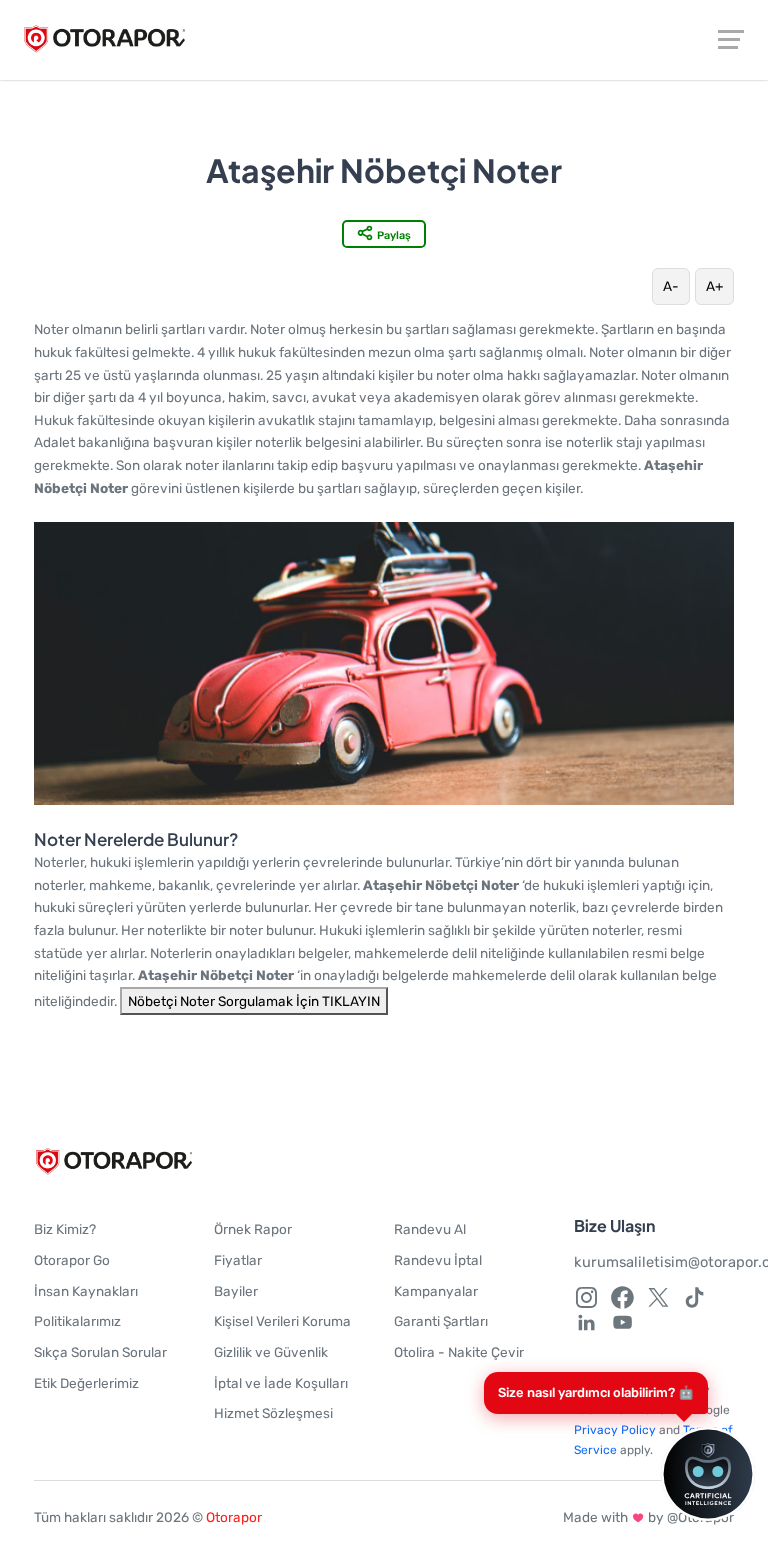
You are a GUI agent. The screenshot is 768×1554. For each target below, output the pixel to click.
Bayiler (236, 1291)
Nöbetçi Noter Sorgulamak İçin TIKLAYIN (254, 1001)
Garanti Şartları (441, 1321)
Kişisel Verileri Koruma (282, 1321)
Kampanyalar (436, 1291)
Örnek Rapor (253, 1229)
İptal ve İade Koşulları (281, 1383)
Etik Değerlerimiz (86, 1383)
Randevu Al (430, 1229)
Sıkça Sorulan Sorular (100, 1352)
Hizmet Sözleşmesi (273, 1413)
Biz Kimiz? (65, 1229)
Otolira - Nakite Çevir (459, 1352)
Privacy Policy (615, 1430)
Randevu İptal (438, 1260)
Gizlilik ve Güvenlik (271, 1352)
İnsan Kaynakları (86, 1291)
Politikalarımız (77, 1321)
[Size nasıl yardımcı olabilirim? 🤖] (683, 1474)
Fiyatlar (238, 1260)
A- (671, 286)
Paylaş (394, 235)
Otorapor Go (72, 1260)
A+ (714, 286)
